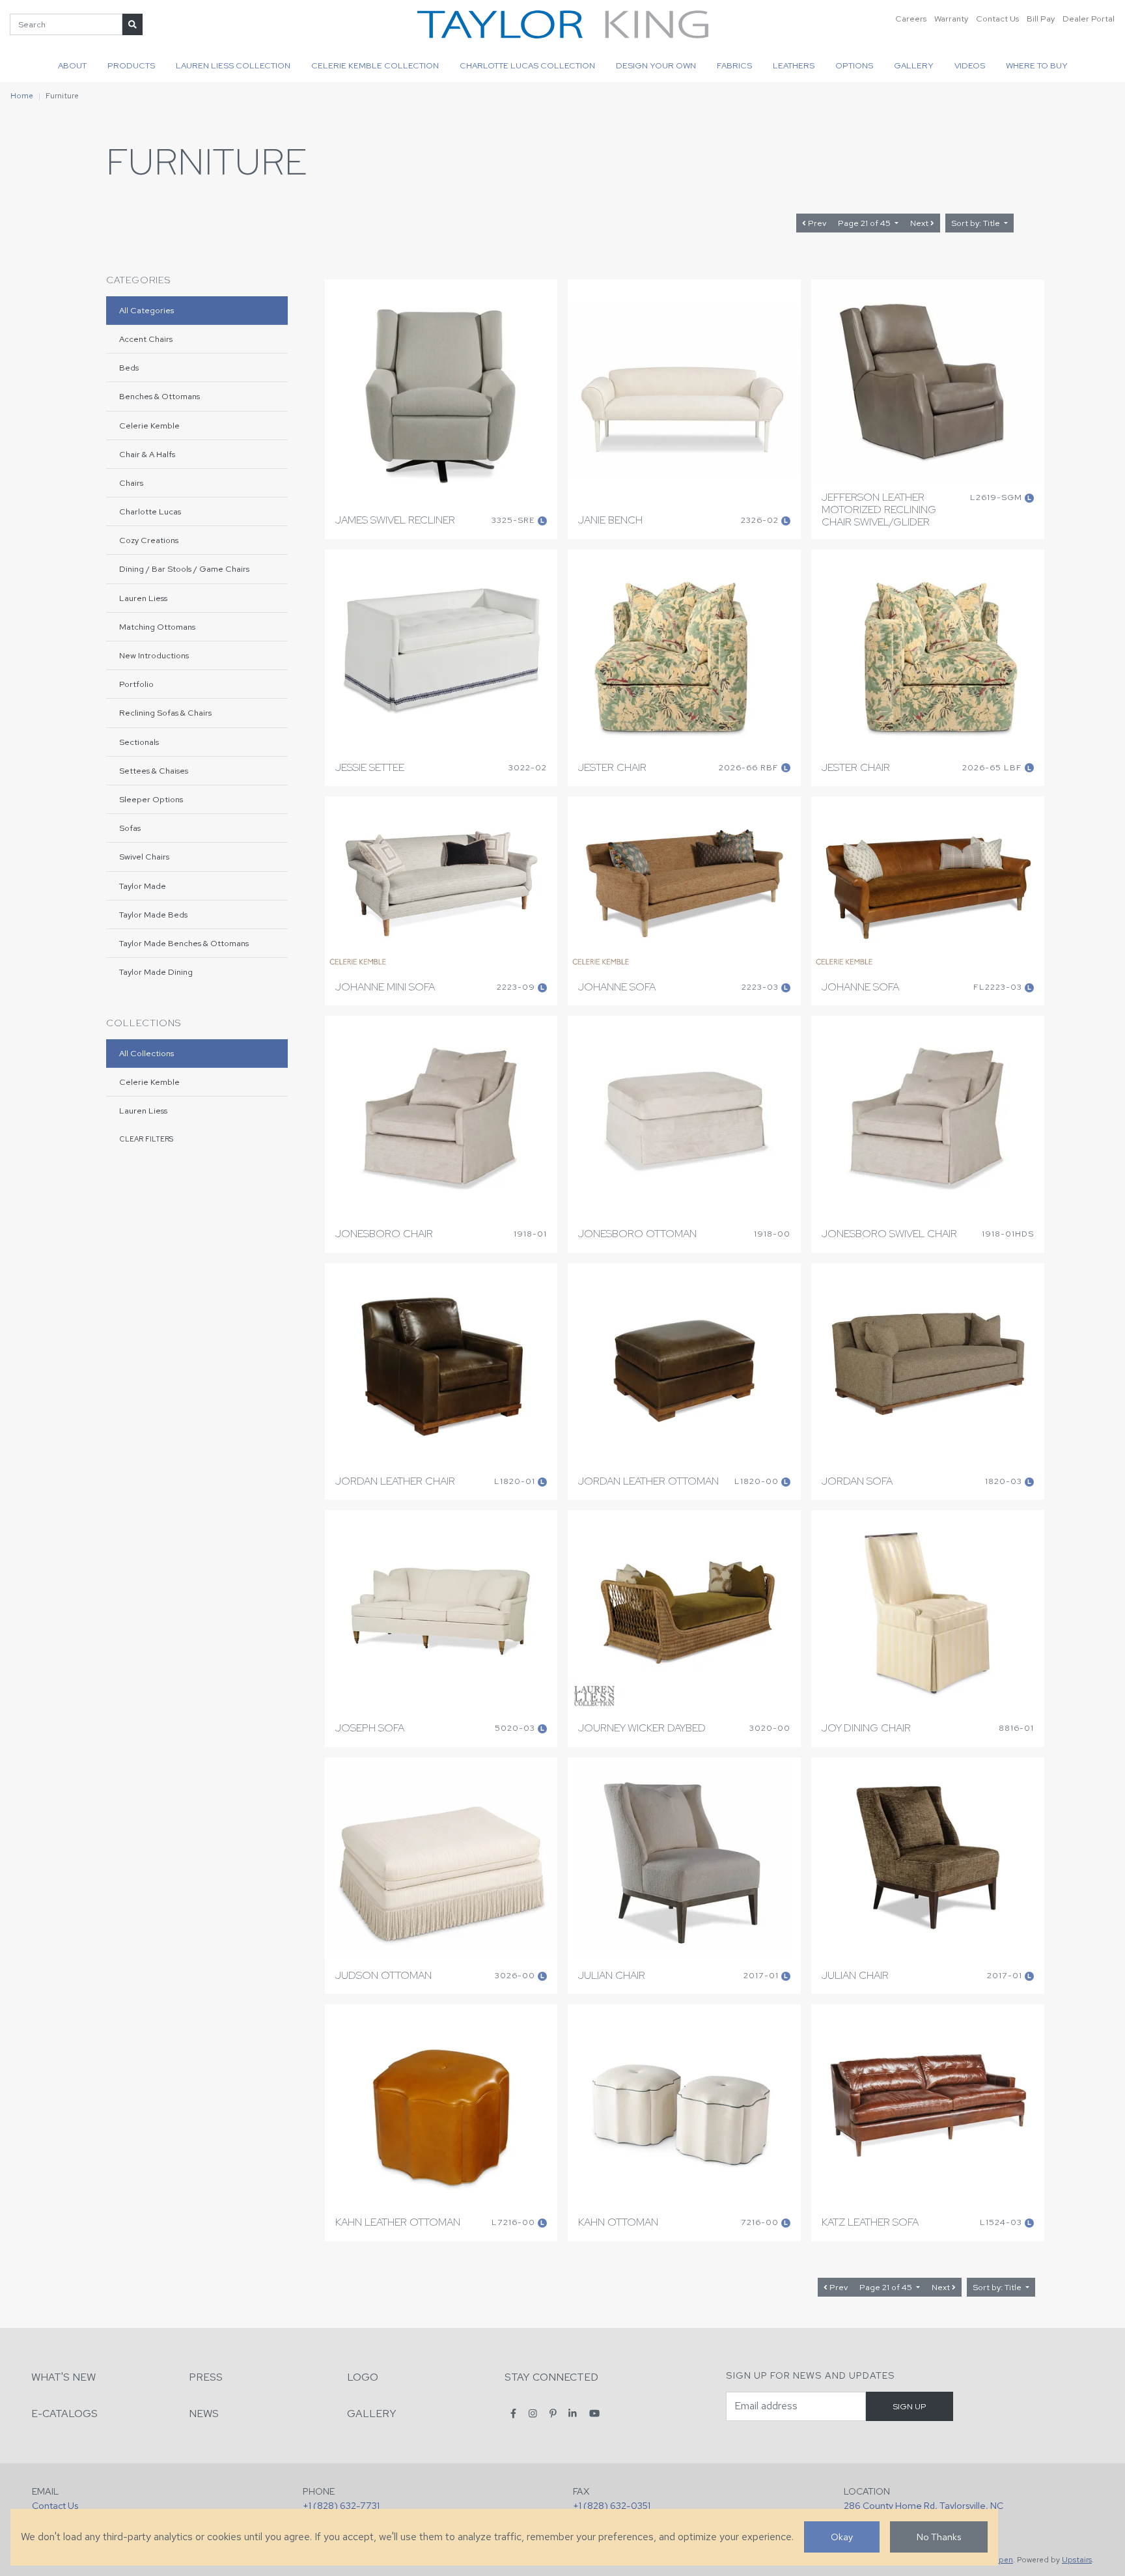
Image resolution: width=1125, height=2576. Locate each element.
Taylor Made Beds (153, 915)
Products (131, 65)
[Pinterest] (553, 2413)
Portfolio (136, 684)
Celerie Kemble (149, 426)
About (72, 65)
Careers (911, 19)
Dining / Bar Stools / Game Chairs (184, 569)
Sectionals (139, 742)
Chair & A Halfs (147, 454)
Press (206, 2377)
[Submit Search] (132, 24)
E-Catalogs (64, 2414)
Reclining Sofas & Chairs (165, 713)
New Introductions (154, 655)
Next (920, 223)
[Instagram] (533, 2413)
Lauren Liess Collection (233, 65)
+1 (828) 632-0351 (612, 2505)
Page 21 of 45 (865, 223)
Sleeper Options (151, 799)
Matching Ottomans (157, 627)
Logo (363, 2377)
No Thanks (939, 2537)
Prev (816, 223)
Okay (842, 2537)
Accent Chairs (146, 339)
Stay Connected (551, 2377)
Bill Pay (1041, 19)
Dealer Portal (1089, 19)
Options (854, 65)
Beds (129, 368)
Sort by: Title (977, 223)
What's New (63, 2377)
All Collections (146, 1053)
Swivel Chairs (144, 857)
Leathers (794, 65)
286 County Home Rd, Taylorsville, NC (924, 2505)
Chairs (131, 483)
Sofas (130, 828)
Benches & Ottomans (160, 396)
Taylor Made (143, 886)
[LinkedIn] (573, 2413)
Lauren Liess (143, 598)
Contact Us (997, 19)
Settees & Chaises (154, 771)
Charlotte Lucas (150, 511)
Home (22, 96)
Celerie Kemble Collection (375, 65)
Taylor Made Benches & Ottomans (184, 943)
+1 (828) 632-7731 (341, 2505)
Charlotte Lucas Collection (527, 65)
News (204, 2414)
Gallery (914, 65)
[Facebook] (513, 2413)
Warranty (951, 19)
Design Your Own (656, 65)
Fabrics (734, 65)
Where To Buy (1037, 65)
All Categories (146, 310)
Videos (970, 65)
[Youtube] (594, 2413)
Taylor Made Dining (156, 972)
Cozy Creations (149, 540)
